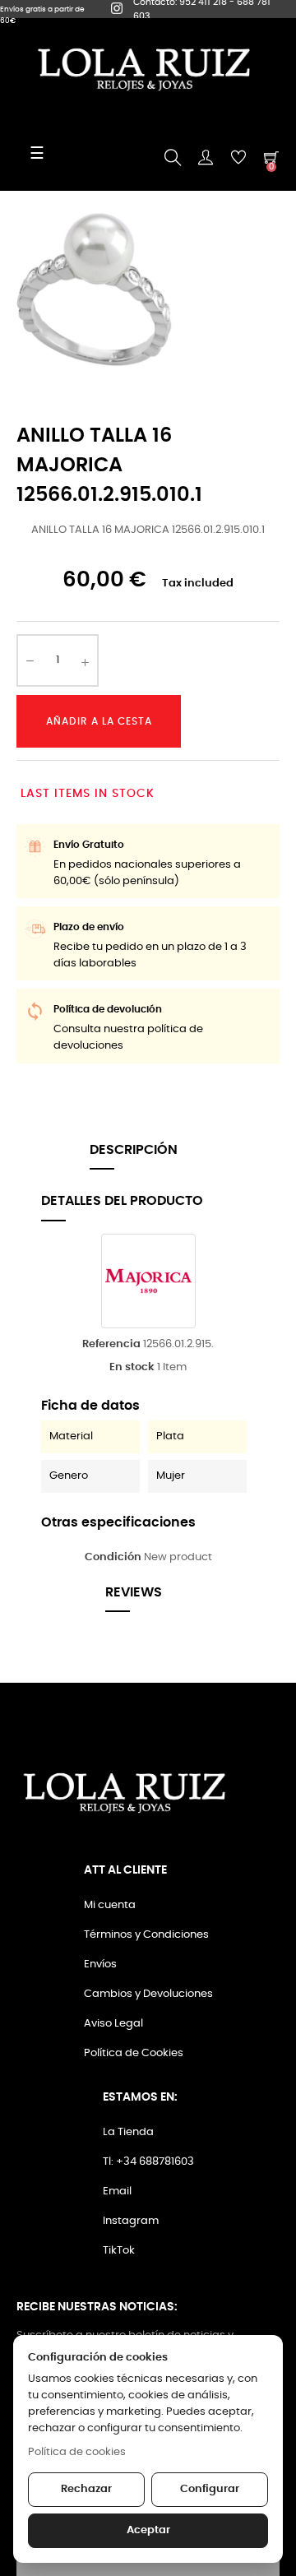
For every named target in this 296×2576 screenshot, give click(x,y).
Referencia (111, 1344)
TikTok (119, 2251)
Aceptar (148, 2530)
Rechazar (86, 2489)
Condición (113, 1557)
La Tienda (128, 2132)
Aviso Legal (113, 2024)
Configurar (210, 2489)
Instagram (131, 2221)
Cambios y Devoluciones (148, 1994)
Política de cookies (77, 2452)
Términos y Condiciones (146, 1935)
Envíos (100, 1964)
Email (117, 2191)
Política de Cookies (134, 2053)
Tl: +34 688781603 (148, 2162)
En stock (132, 1367)
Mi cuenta (110, 1905)
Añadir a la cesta (99, 721)
